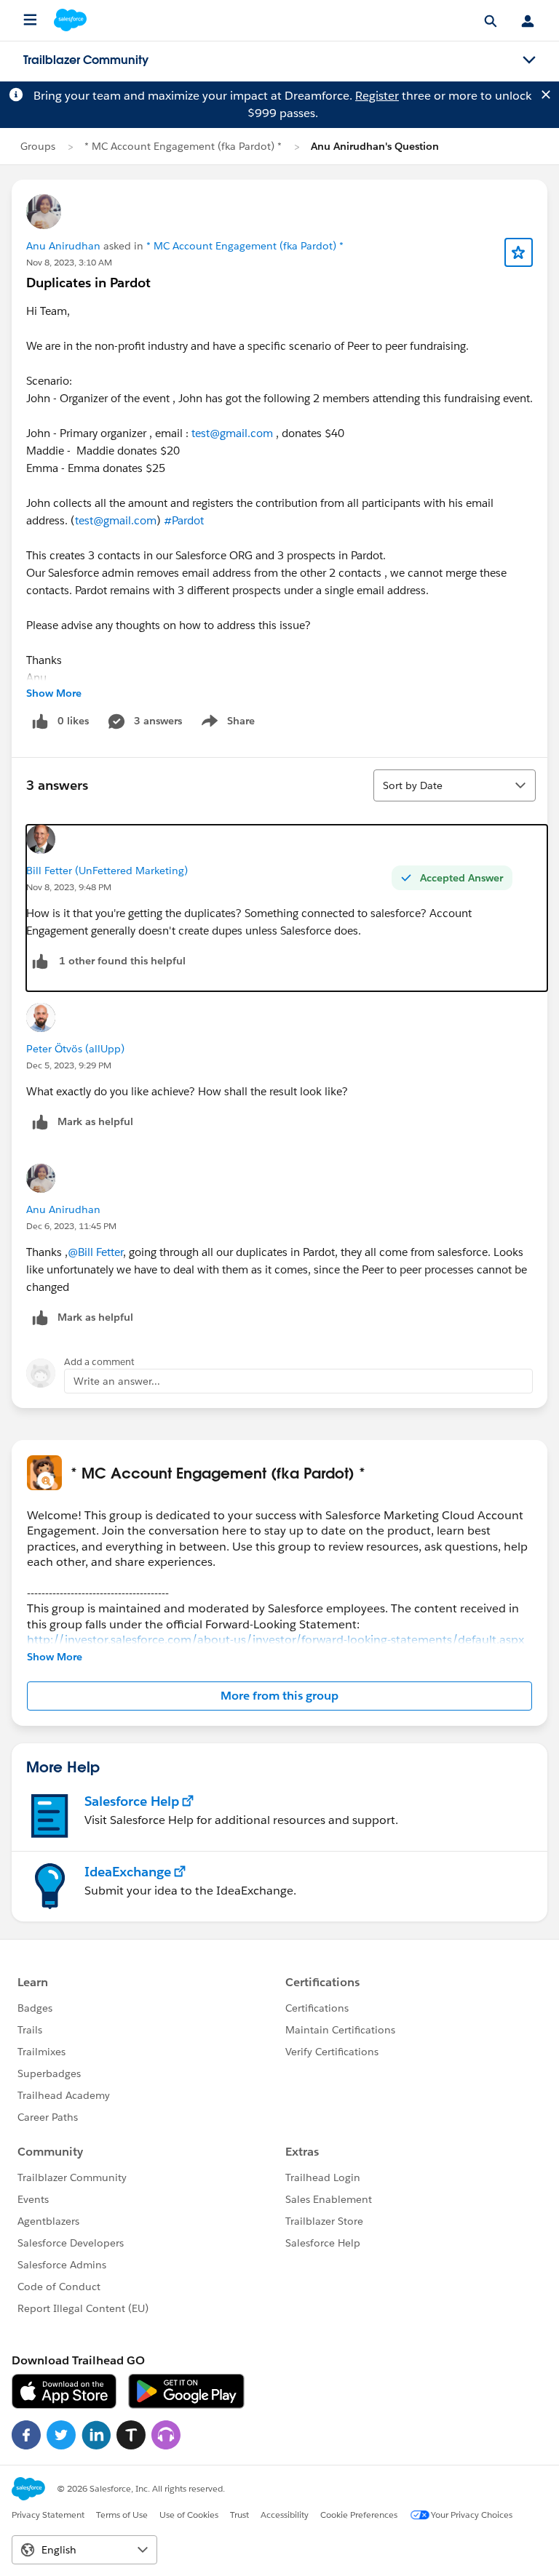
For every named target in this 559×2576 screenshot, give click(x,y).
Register (377, 96)
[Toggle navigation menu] (529, 60)
